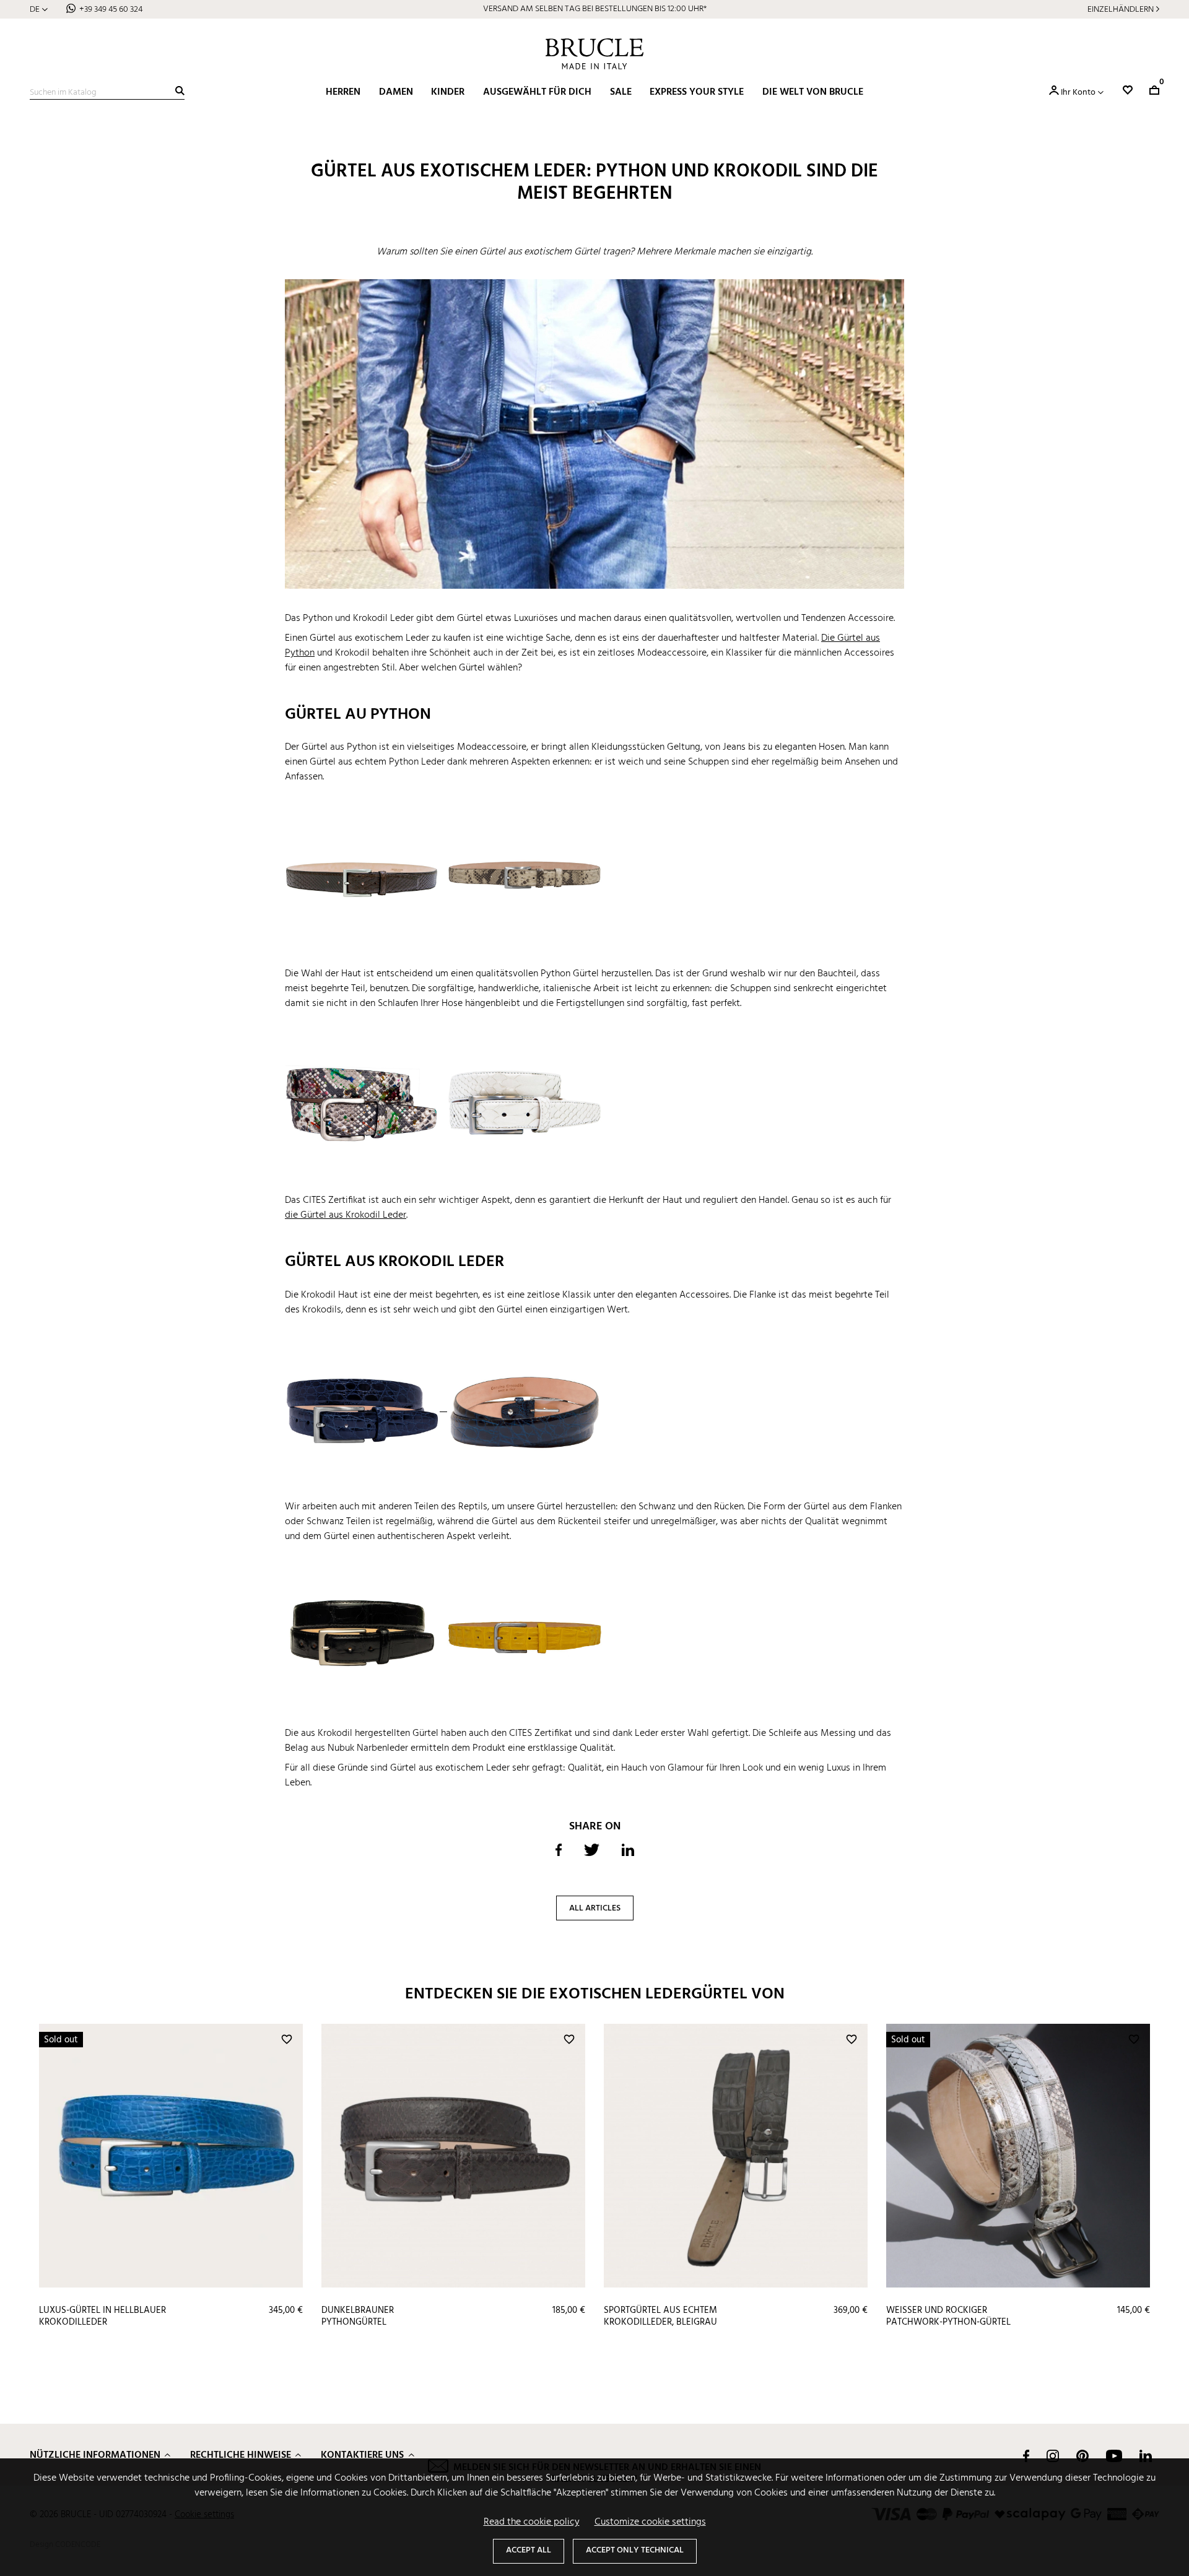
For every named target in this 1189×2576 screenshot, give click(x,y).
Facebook (1026, 2456)
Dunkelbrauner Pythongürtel (358, 2316)
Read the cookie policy (532, 2522)
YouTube (1114, 2456)
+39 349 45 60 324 (111, 10)
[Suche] (180, 91)
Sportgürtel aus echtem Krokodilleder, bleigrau (660, 2316)
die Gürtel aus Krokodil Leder (346, 1215)
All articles (595, 1908)
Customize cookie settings (650, 2522)
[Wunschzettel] (1128, 90)
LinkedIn (1146, 2456)
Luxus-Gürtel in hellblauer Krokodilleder (102, 2316)
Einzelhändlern (1121, 10)
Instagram (1053, 2456)
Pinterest (1082, 2456)
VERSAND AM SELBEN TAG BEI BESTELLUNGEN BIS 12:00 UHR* (595, 9)
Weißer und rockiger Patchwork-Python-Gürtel (948, 2316)
